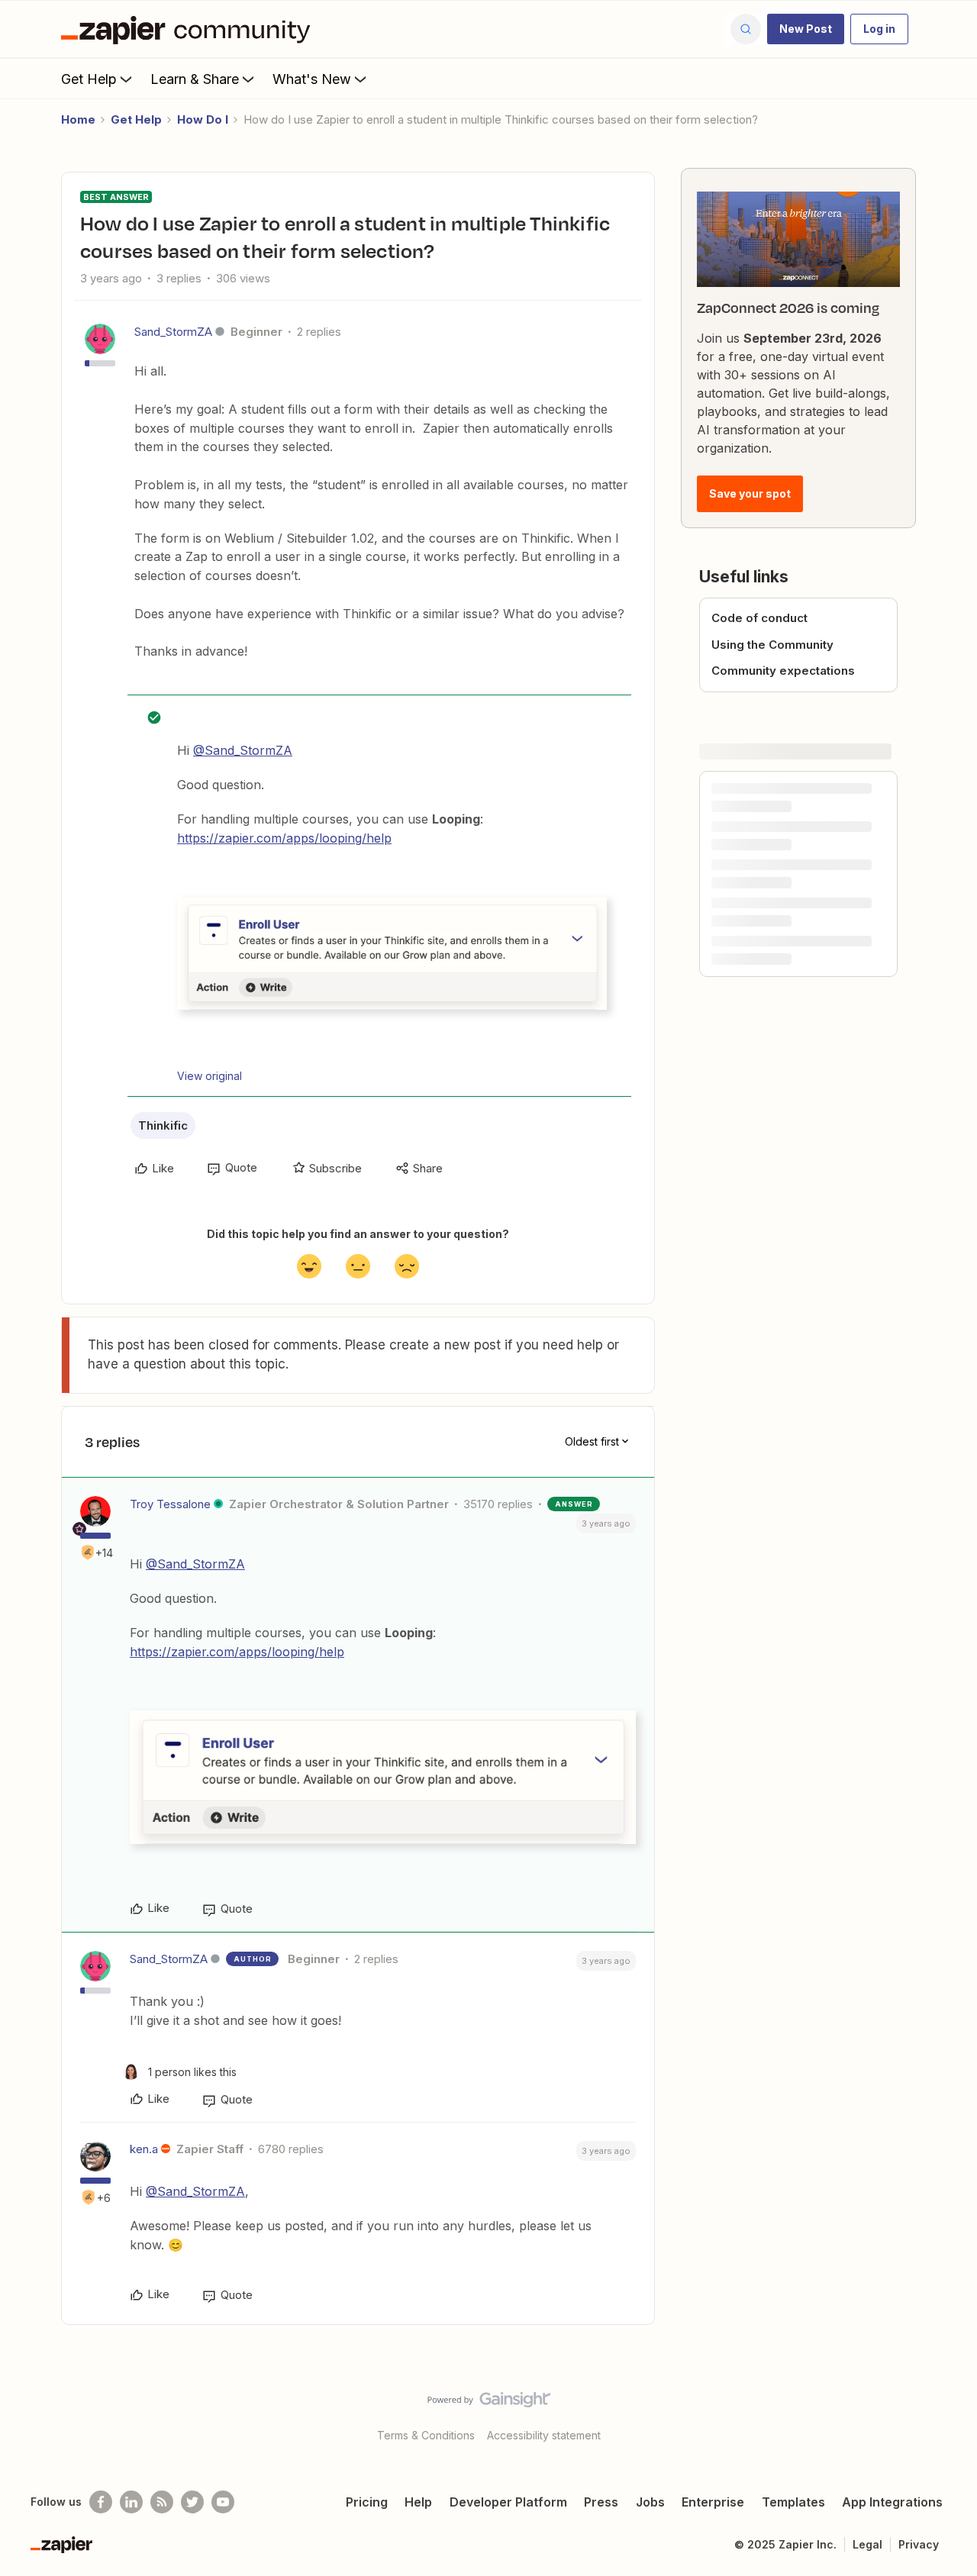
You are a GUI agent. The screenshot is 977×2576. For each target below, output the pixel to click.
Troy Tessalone (170, 1504)
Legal (867, 2544)
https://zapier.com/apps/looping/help (284, 838)
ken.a (144, 2149)
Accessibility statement (544, 2435)
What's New (312, 79)
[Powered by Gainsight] (489, 2404)
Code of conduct (759, 618)
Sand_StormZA (173, 332)
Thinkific (163, 1125)
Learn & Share (195, 79)
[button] (806, 29)
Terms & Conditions (426, 2435)
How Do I (203, 119)
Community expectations (783, 671)
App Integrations (892, 2502)
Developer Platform (508, 2502)
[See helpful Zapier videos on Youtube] (223, 2502)
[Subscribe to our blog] (162, 2502)
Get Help (89, 79)
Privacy (919, 2544)
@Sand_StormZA (243, 750)
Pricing (367, 2502)
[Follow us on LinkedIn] (131, 2502)
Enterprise (713, 2502)
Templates (793, 2502)
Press (601, 2502)
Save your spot (750, 493)
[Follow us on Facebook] (101, 2502)
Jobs (650, 2502)
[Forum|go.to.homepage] (189, 29)
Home (78, 119)
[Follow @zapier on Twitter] (192, 2502)
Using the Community (772, 645)
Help (418, 2502)
